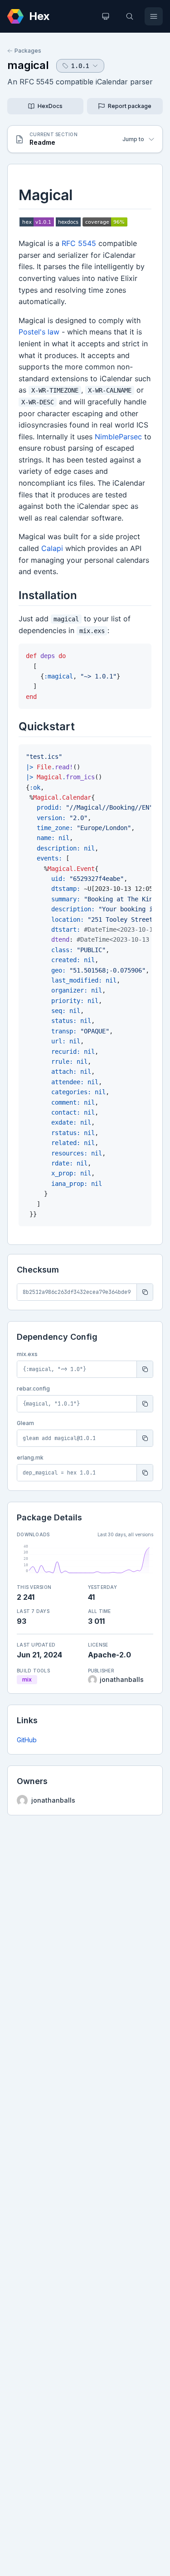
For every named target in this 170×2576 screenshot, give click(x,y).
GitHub (27, 1740)
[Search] (130, 16)
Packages (28, 51)
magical (28, 65)
